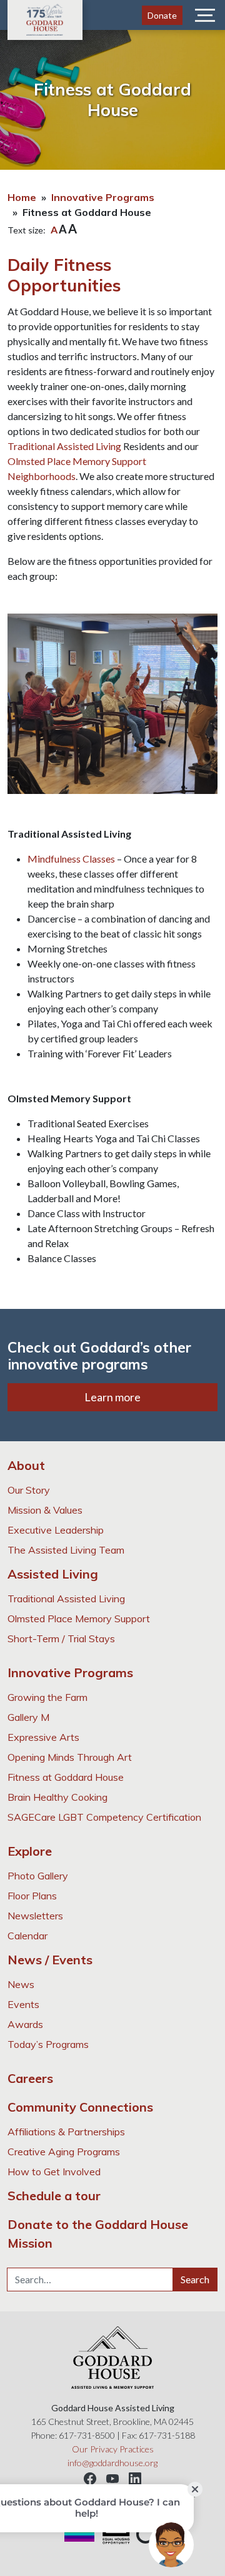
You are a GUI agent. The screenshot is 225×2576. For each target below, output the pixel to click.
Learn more (112, 1397)
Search (195, 2279)
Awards (25, 2024)
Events (23, 2004)
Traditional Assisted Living (64, 446)
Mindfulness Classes (71, 859)
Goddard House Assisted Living (45, 20)
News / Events (50, 1960)
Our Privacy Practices (113, 2449)
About (26, 1465)
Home (22, 197)
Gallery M (28, 1717)
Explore (30, 1851)
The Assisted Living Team (66, 1550)
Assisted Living (53, 1574)
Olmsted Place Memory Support (79, 1619)
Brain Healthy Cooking (57, 1797)
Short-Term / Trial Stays (61, 1638)
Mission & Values (45, 1510)
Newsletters (35, 1916)
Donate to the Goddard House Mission (98, 2234)
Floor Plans (32, 1896)
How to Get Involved (54, 2172)
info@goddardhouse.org (112, 2463)
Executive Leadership (56, 1530)
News (21, 1984)
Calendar (27, 1936)
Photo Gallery (38, 1876)
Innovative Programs (103, 197)
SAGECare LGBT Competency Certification (104, 1817)
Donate (162, 15)
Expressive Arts (43, 1737)
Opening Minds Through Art (70, 1757)
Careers (30, 2078)
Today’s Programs (48, 2044)
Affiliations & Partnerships (66, 2132)
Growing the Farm (47, 1697)
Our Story (29, 1490)
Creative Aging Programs (64, 2152)
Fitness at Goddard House (66, 1777)
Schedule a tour (54, 2196)
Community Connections (80, 2107)
